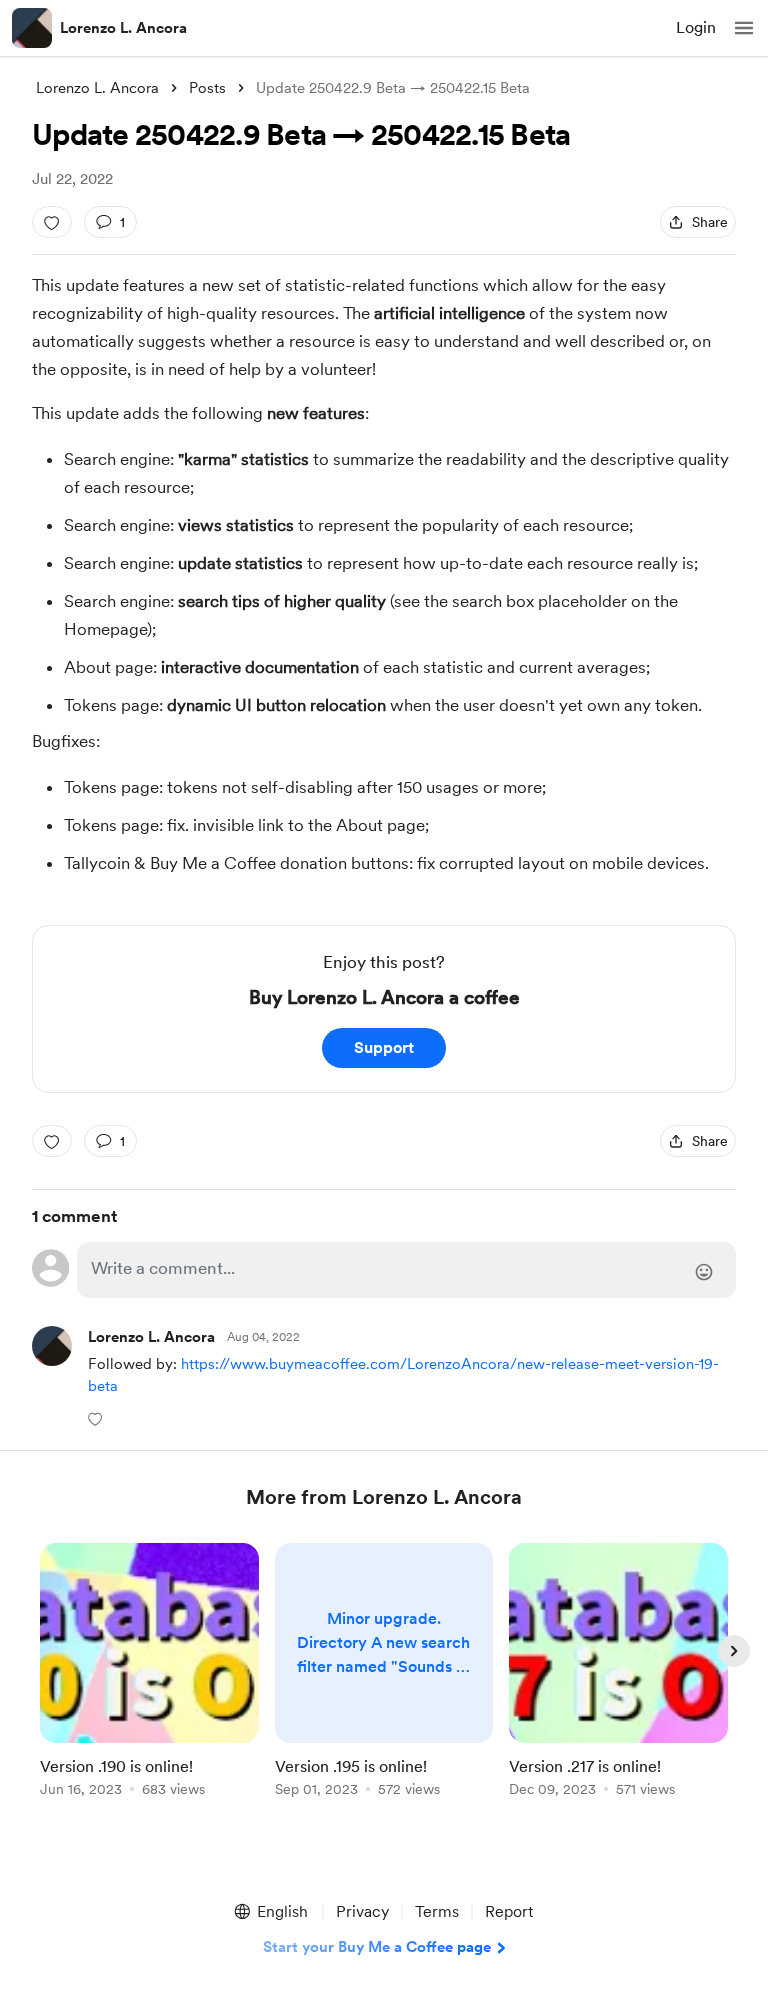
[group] (149, 1681)
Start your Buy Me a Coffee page (377, 1947)
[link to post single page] (149, 1673)
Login (696, 27)
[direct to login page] (406, 1270)
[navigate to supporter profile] (151, 1337)
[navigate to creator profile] (32, 28)
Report (509, 1911)
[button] (744, 28)
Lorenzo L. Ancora (123, 28)
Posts (207, 88)
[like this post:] (52, 222)
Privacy (362, 1911)
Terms (437, 1911)
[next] (734, 1651)
